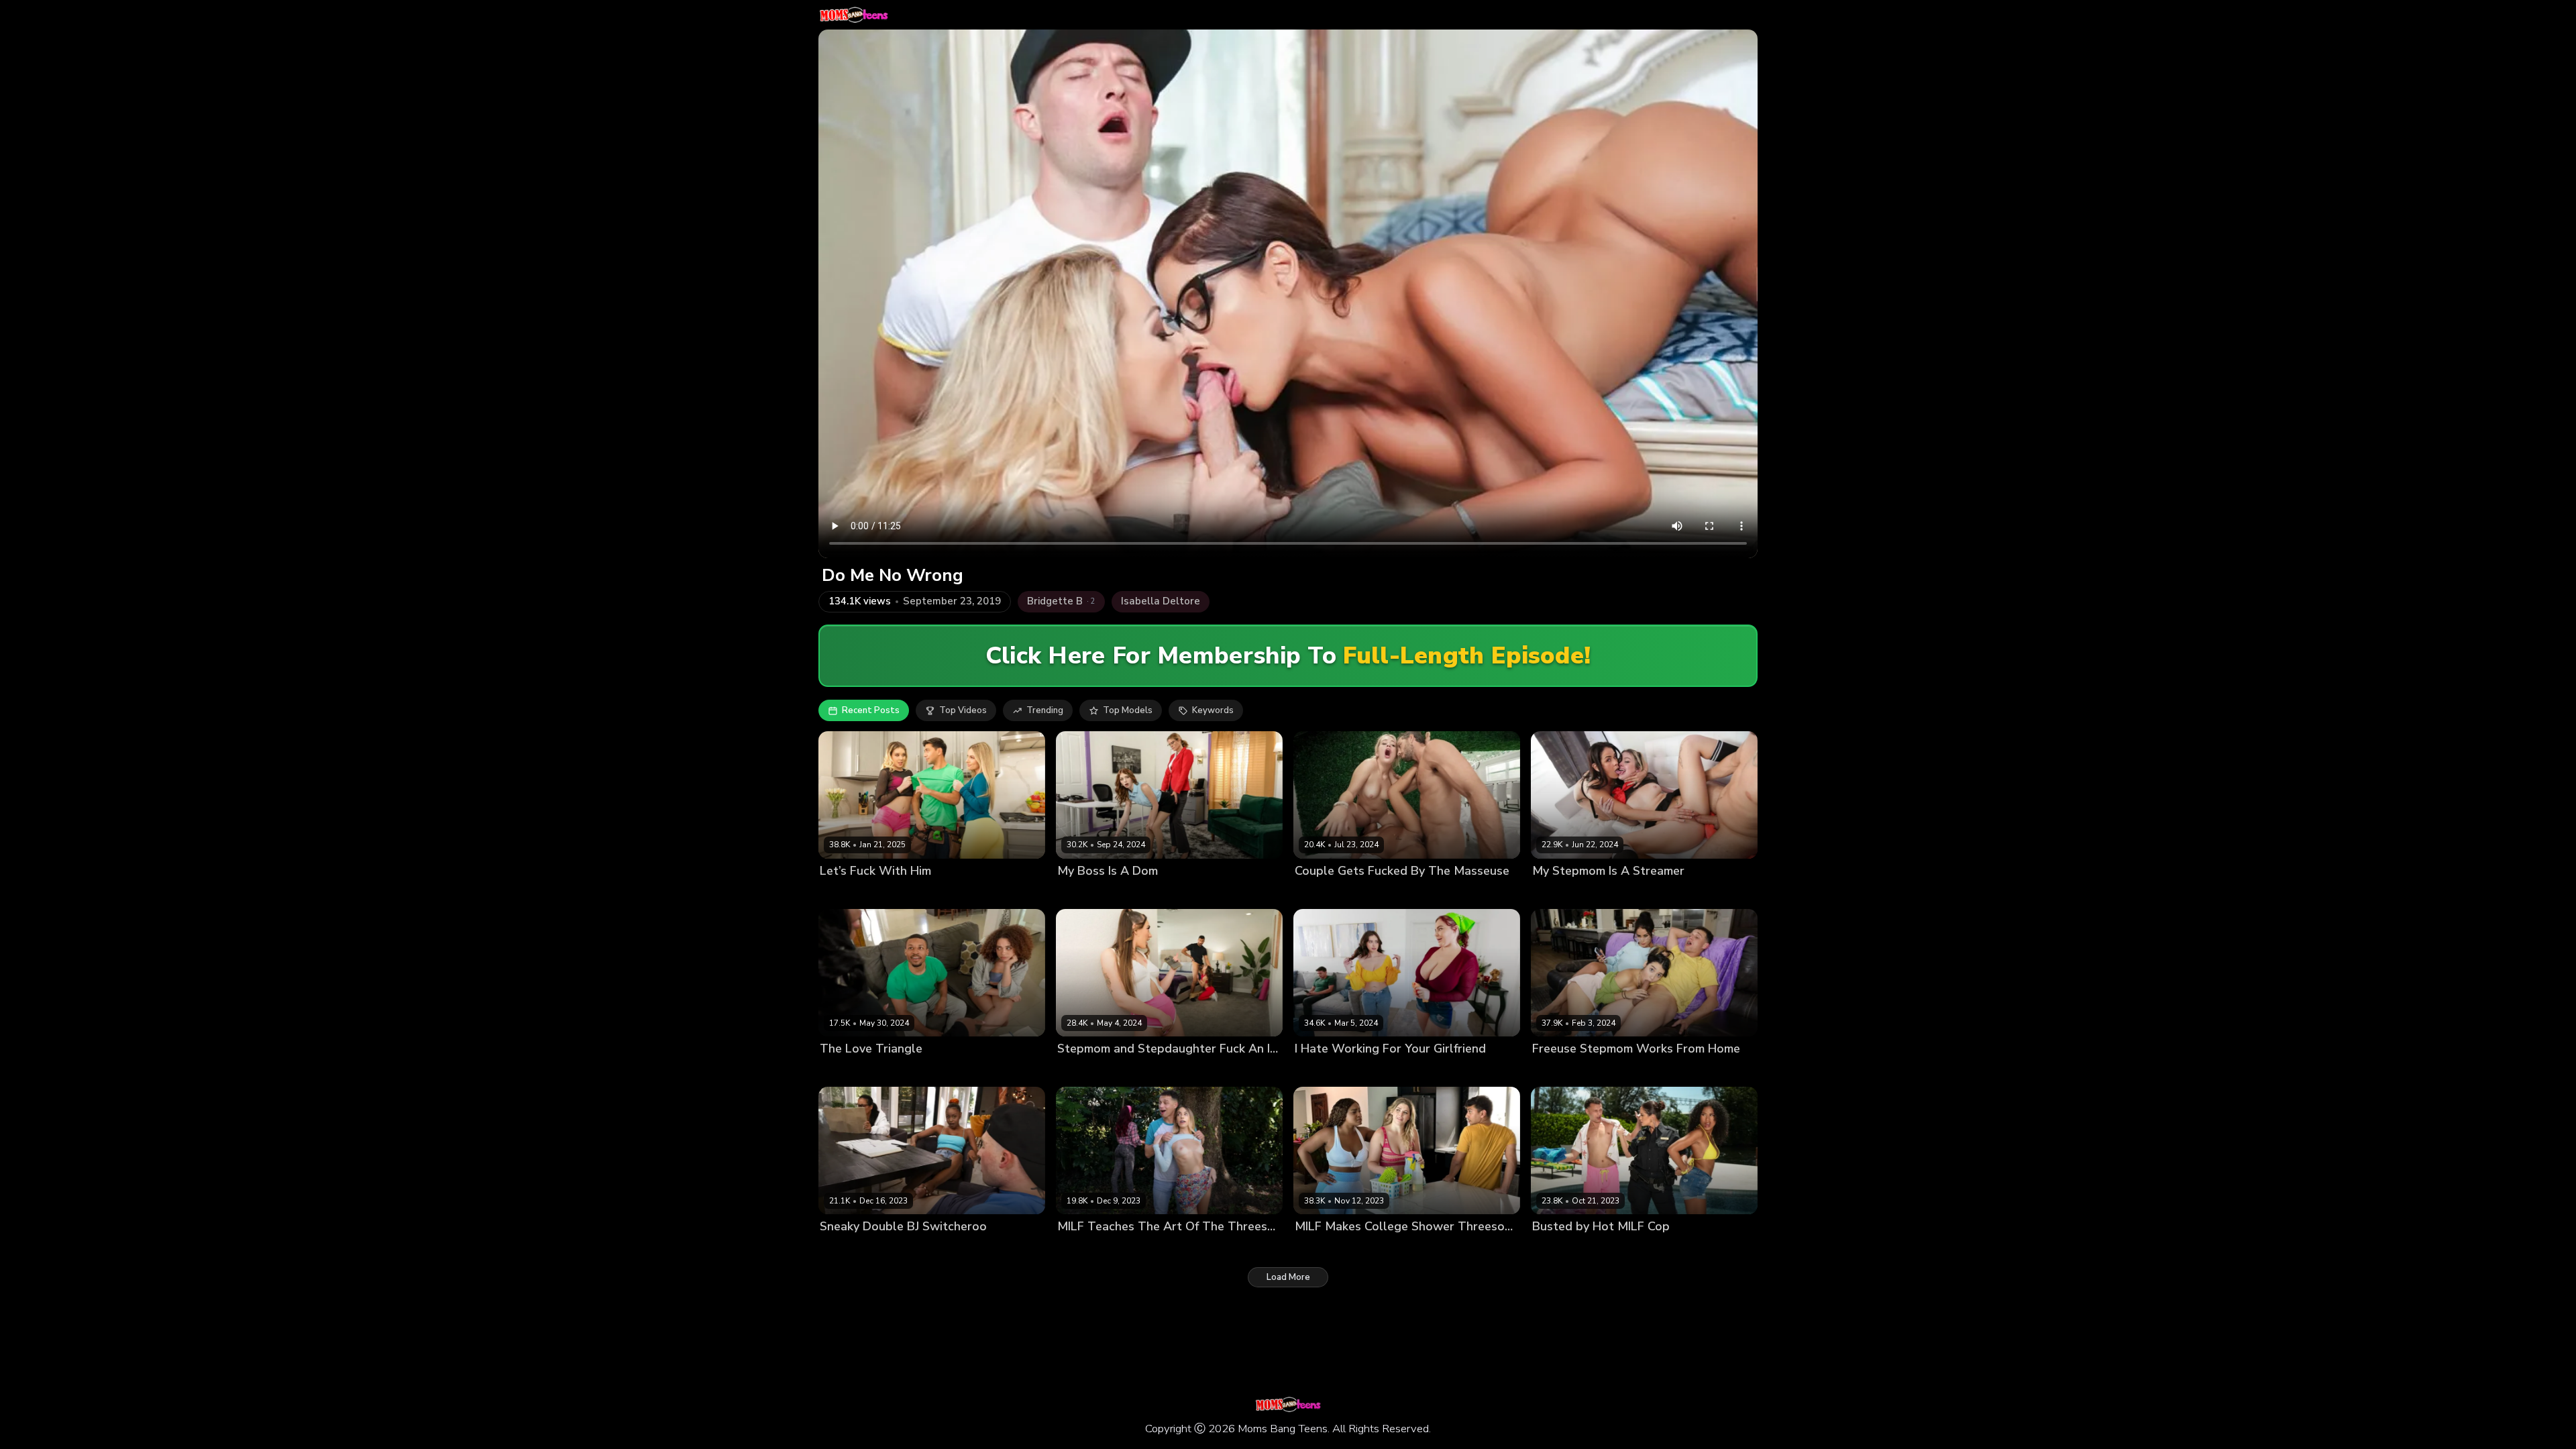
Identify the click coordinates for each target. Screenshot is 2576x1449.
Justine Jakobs (1087, 1072)
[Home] (854, 15)
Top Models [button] (1128, 710)
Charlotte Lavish (855, 1072)
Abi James (1316, 894)
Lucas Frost (1447, 894)
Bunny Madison (852, 894)
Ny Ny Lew (1318, 1249)
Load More (1288, 1277)
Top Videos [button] (963, 710)
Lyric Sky (896, 1249)
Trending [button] (1045, 710)
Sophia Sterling (922, 894)
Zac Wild (938, 1249)
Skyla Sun (1610, 1249)
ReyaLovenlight (1146, 894)
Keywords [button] (1213, 710)
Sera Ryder (1145, 1072)
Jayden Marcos (1215, 894)
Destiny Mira (846, 1249)
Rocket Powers (989, 1072)
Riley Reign (1369, 1249)
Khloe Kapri (1081, 1249)
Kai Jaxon (1689, 894)
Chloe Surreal (1324, 1072)
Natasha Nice (1387, 1072)
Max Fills (978, 894)
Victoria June (1137, 1249)
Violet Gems (1615, 1072)
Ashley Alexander (1380, 894)
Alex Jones (1197, 1072)
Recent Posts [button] (871, 710)
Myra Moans (1083, 894)
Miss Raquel (1639, 894)
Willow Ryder (923, 1072)
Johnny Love (1671, 1072)
